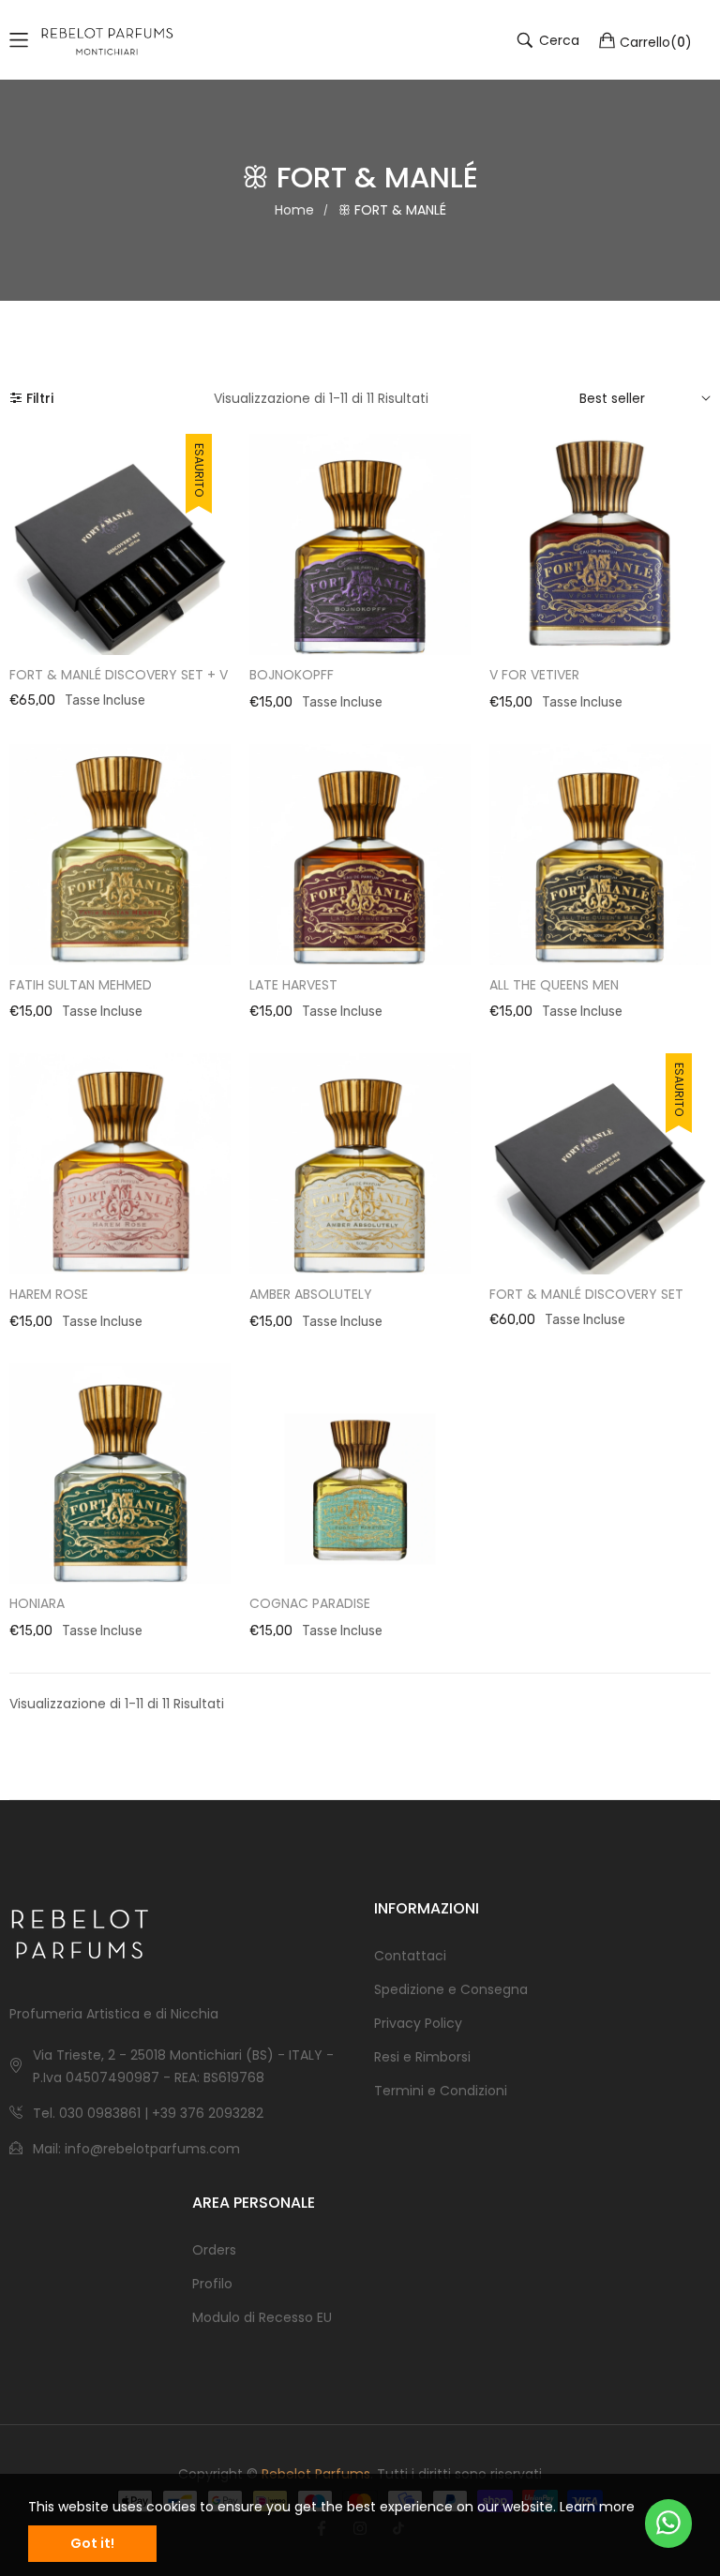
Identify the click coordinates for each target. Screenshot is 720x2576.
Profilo (212, 2284)
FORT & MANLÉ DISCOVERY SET (586, 1294)
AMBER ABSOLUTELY (311, 1294)
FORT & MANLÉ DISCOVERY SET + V (119, 675)
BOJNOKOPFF (292, 675)
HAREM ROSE (49, 1294)
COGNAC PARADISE (310, 1603)
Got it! (92, 2543)
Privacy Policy (418, 2023)
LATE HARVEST (293, 985)
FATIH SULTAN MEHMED (81, 985)
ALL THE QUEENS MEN (554, 985)
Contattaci (410, 1956)
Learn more (597, 2507)
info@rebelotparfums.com (152, 2149)
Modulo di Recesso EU (262, 2317)
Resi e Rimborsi (422, 2057)
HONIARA (37, 1603)
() (656, 41)
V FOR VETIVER (534, 675)
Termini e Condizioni (441, 2091)
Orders (214, 2250)
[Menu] (19, 40)
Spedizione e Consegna (451, 1989)
